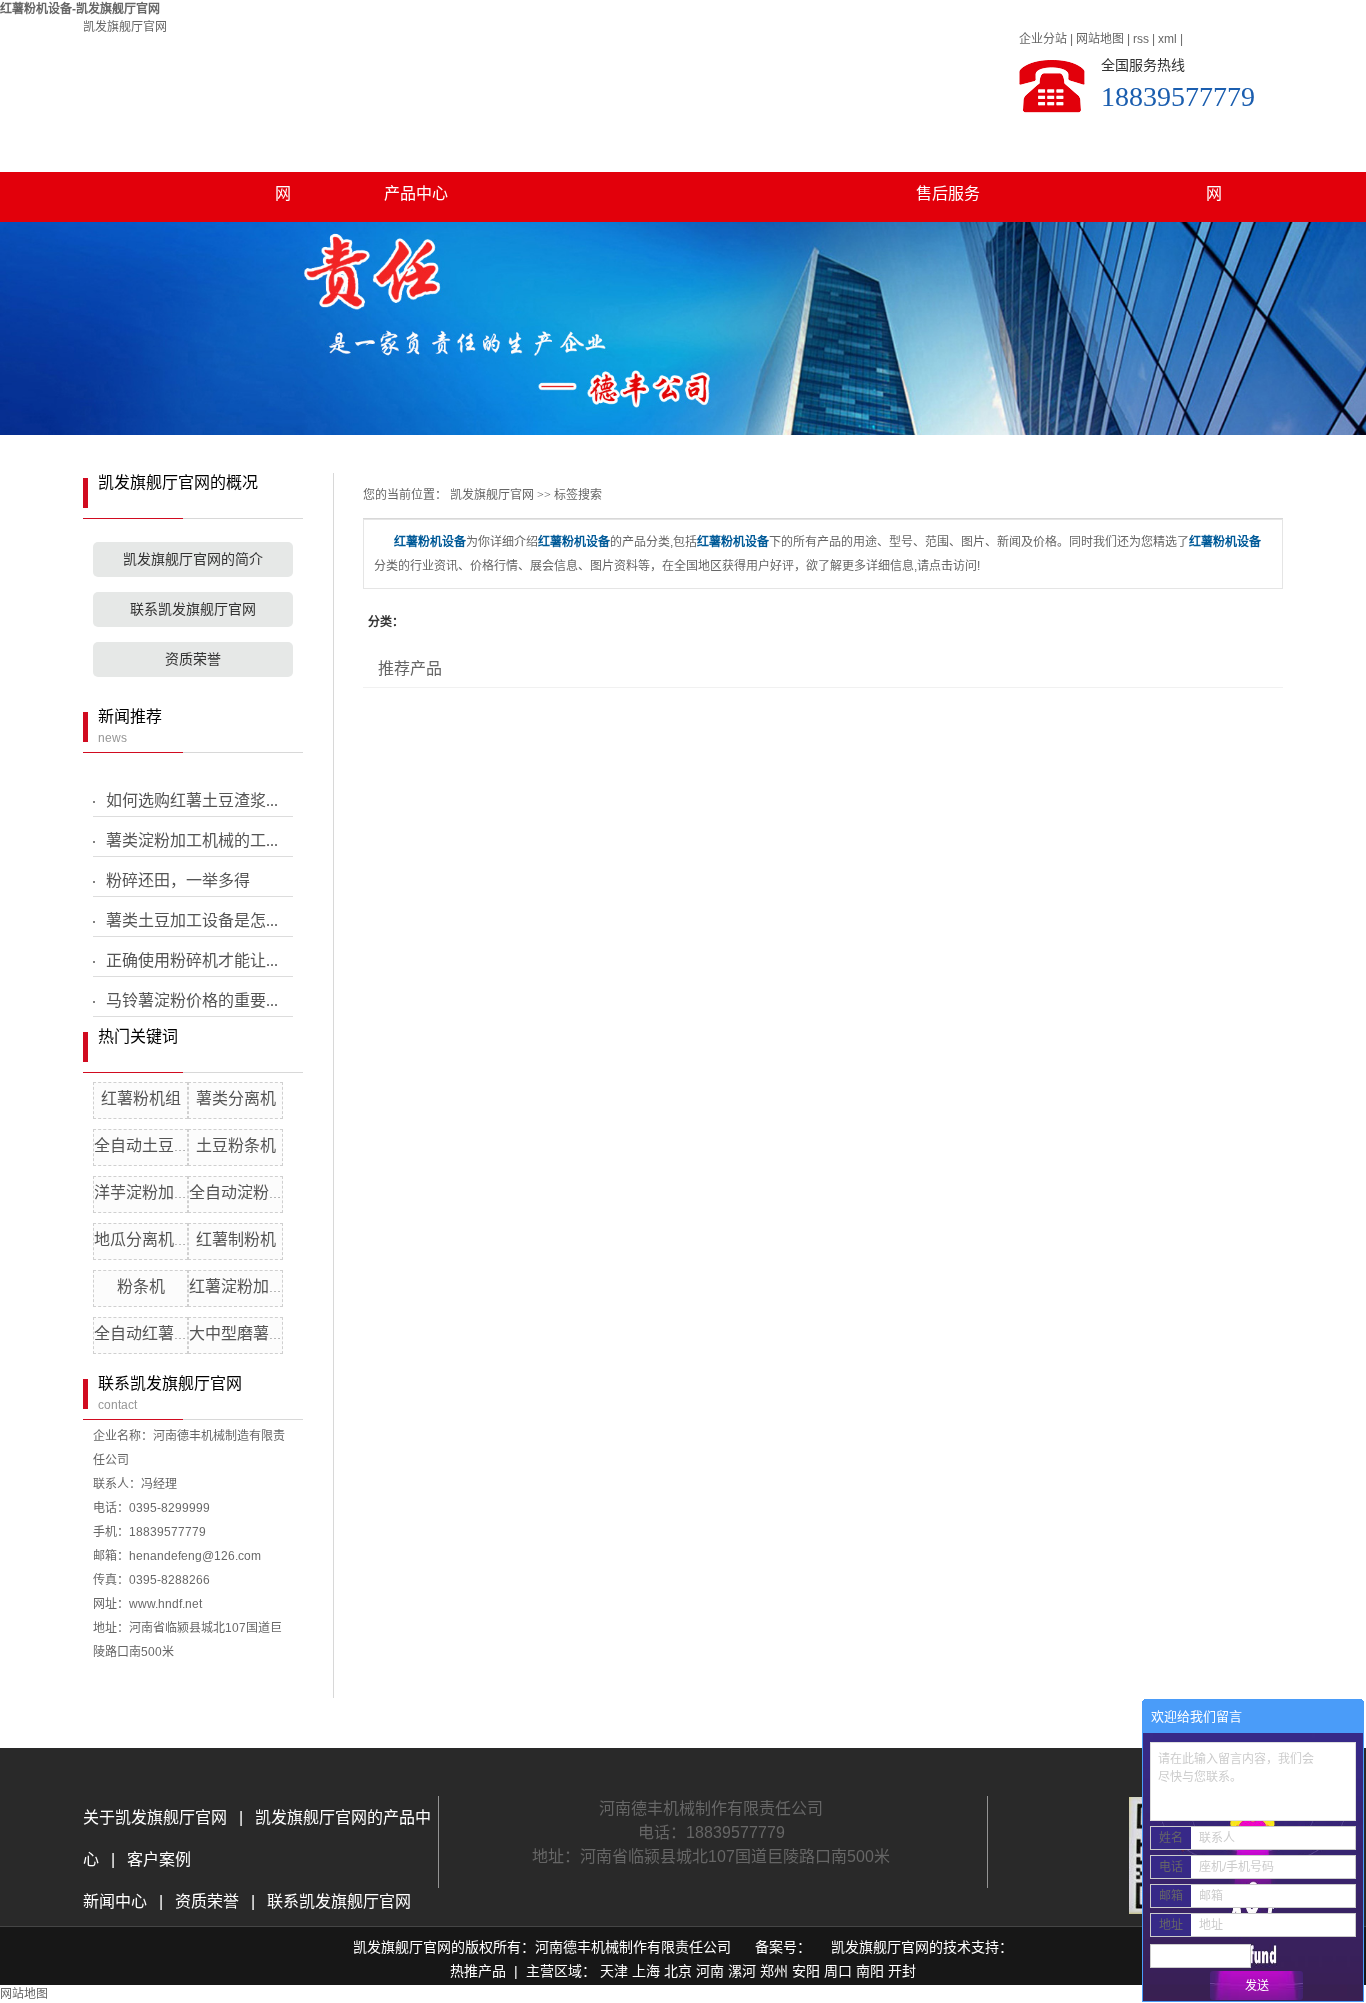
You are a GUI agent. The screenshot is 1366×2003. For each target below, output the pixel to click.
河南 (710, 1971)
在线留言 (1081, 143)
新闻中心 (117, 1901)
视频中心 (682, 143)
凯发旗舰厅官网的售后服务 (948, 152)
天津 (614, 1971)
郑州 (774, 1971)
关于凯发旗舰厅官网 (283, 152)
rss (1141, 39)
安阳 (806, 1971)
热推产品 (478, 1971)
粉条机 (141, 1286)
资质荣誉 (193, 659)
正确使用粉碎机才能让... (192, 960)
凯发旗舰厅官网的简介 (193, 559)
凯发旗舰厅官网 (125, 27)
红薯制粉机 (236, 1239)
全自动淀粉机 (237, 1192)
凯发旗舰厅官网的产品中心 (416, 152)
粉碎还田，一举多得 (178, 880)
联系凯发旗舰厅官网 (1214, 152)
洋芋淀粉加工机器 (158, 1192)
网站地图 (1100, 39)
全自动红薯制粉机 (158, 1333)
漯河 (742, 1971)
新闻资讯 (549, 143)
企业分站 (1043, 39)
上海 (646, 1971)
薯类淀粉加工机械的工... (192, 840)
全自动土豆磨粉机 (158, 1145)
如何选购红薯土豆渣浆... (192, 800)
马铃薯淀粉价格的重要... (192, 1000)
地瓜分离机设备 (150, 1239)
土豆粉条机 (236, 1145)
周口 (838, 1971)
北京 (678, 1971)
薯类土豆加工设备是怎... (192, 920)
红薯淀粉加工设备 (253, 1286)
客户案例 (815, 143)
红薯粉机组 (141, 1098)
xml (1167, 39)
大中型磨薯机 (237, 1333)
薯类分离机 (236, 1098)
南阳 (870, 1971)
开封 (902, 1971)
